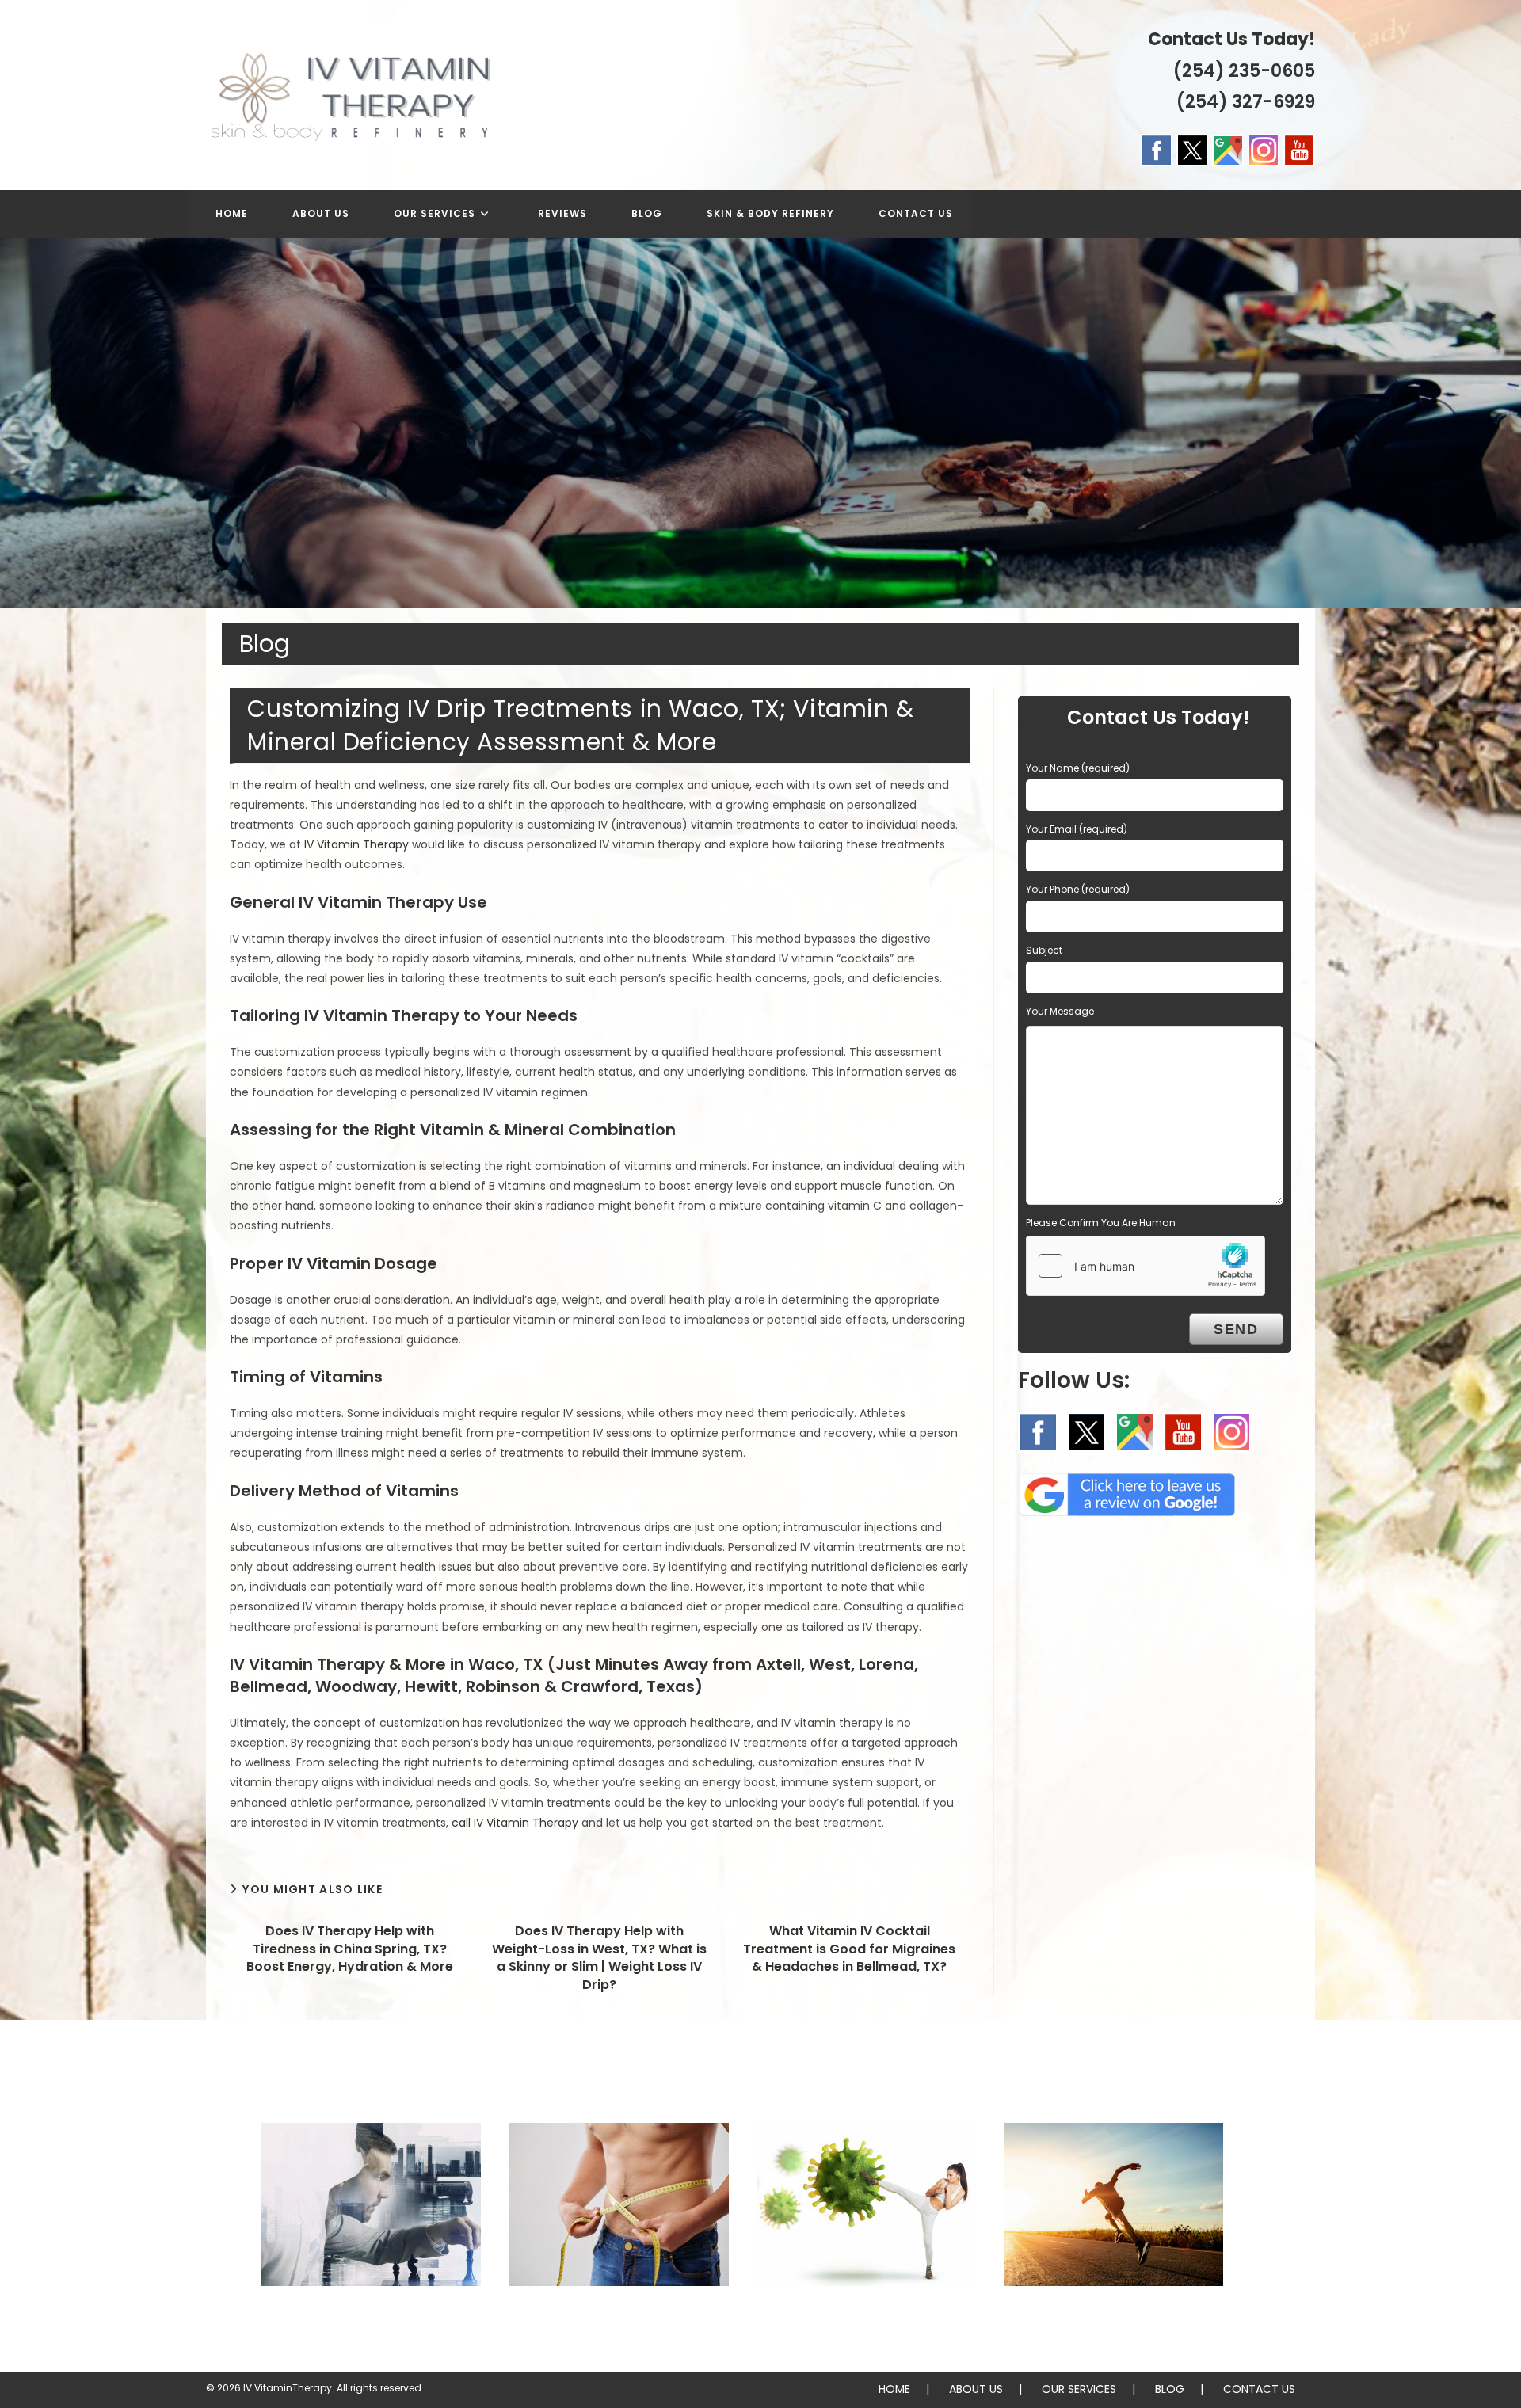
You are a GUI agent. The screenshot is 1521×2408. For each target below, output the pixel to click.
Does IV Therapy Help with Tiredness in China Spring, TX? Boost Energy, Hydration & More (350, 1949)
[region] (760, 423)
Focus (371, 2318)
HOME (894, 2389)
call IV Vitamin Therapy (515, 1823)
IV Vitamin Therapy (356, 844)
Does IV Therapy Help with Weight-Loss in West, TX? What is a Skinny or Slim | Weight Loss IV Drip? (599, 1958)
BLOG (1170, 2389)
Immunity (866, 2318)
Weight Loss (619, 2318)
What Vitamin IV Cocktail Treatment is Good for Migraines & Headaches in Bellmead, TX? (849, 1949)
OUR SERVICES (1079, 2389)
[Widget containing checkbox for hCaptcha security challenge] (1146, 1266)
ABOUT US (976, 2389)
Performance (1113, 2318)
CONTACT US (1259, 2389)
